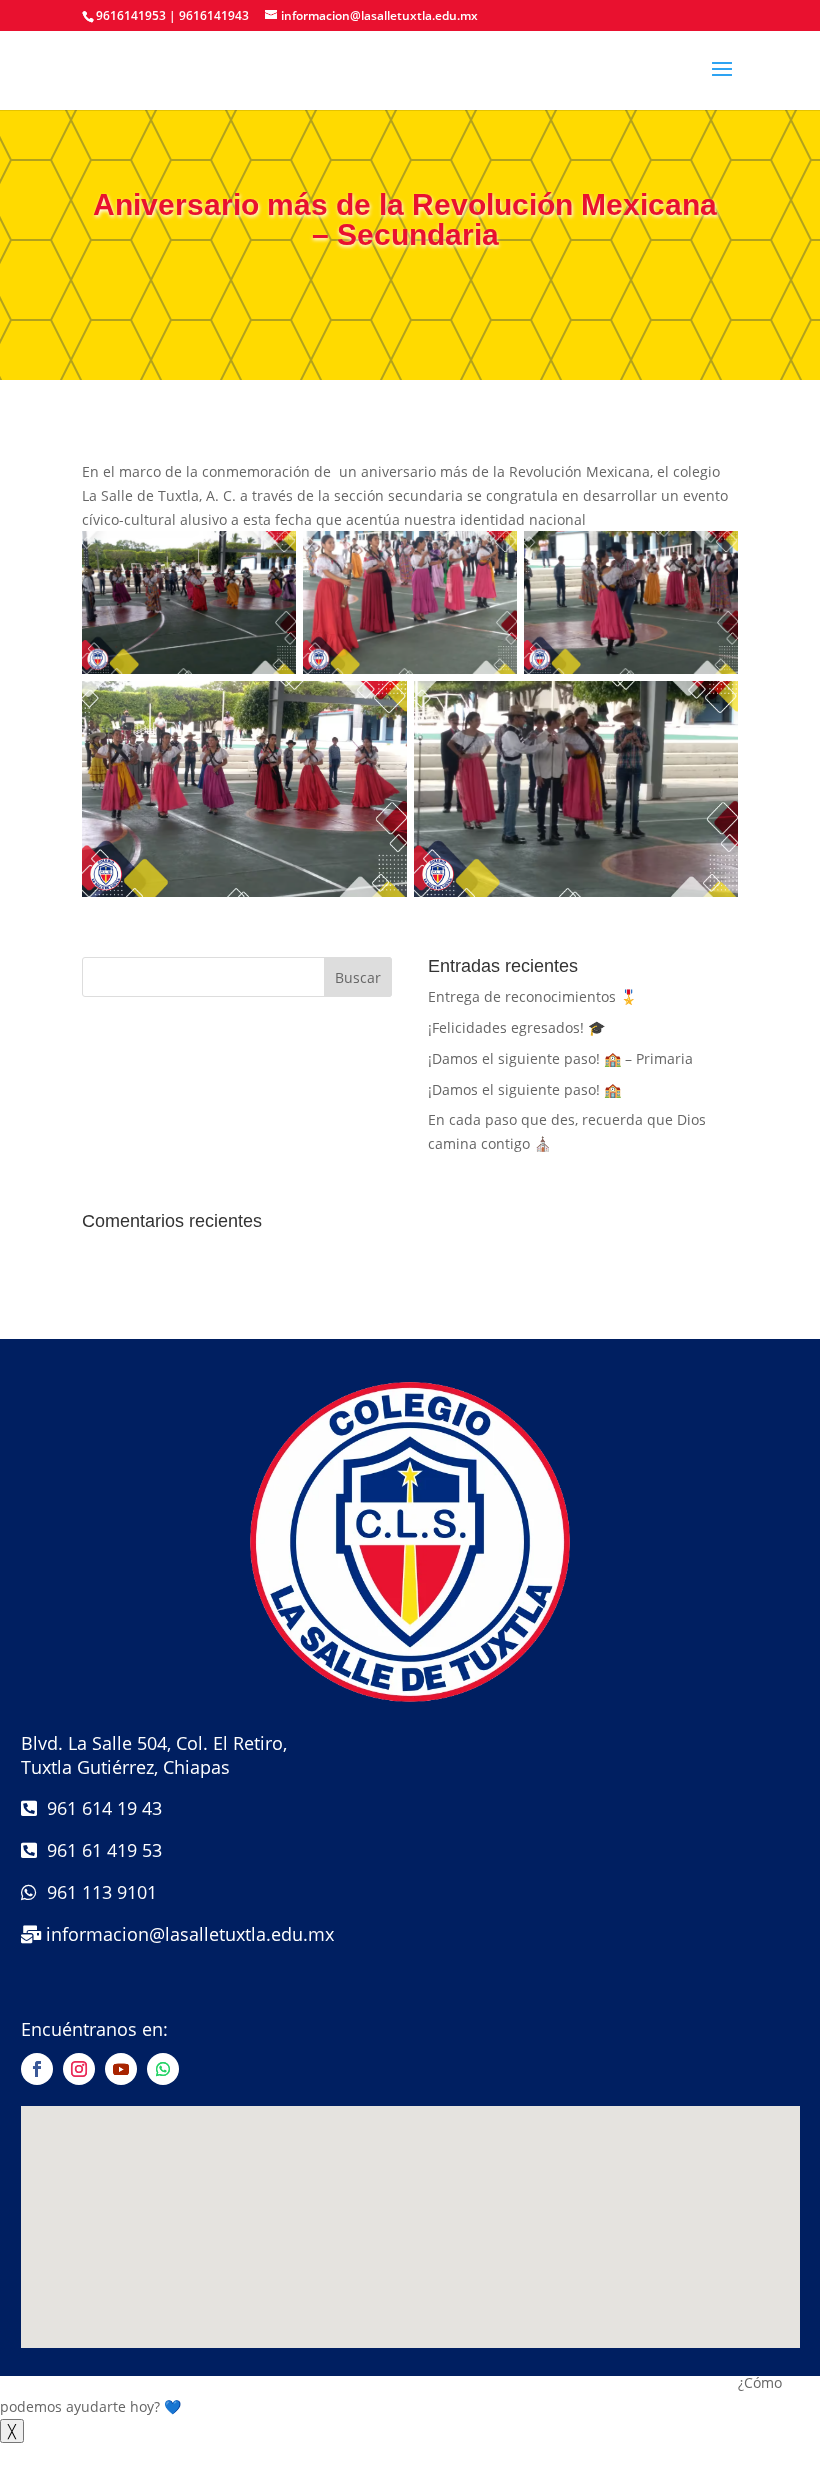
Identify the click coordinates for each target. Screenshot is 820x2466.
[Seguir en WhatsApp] (163, 2069)
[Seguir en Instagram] (79, 2069)
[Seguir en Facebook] (37, 2069)
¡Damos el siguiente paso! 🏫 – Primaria (560, 1058)
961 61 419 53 (99, 1850)
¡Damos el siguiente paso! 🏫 (524, 1089)
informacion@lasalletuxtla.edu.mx (190, 1934)
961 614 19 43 (99, 1808)
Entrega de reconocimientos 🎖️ (532, 996)
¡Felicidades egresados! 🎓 (516, 1027)
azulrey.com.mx (410, 2361)
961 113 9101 (97, 1892)
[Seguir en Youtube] (121, 2069)
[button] (410, 2395)
